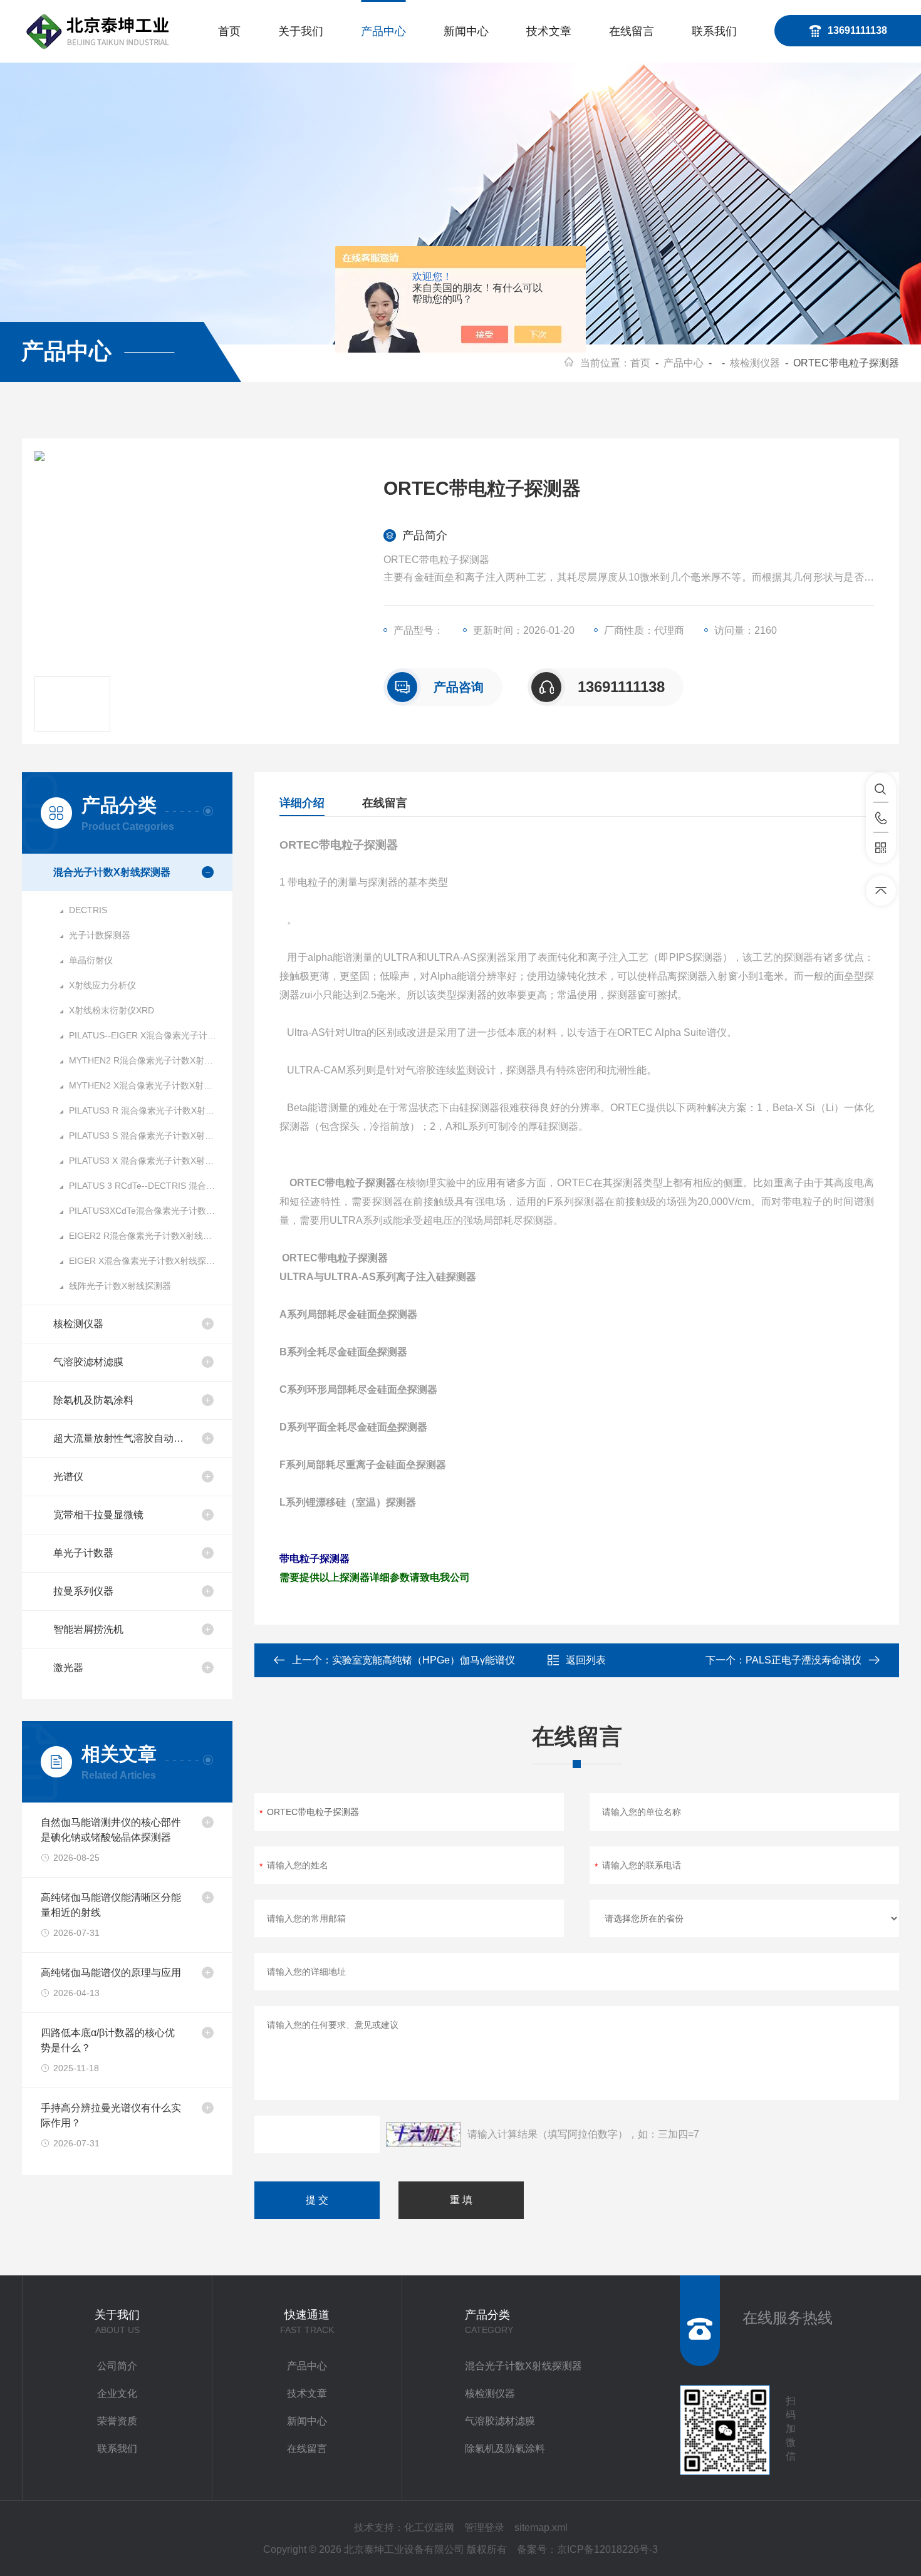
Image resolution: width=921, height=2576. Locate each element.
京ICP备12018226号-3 (607, 2549)
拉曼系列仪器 (83, 1591)
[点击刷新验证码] (424, 2134)
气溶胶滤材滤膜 (88, 1362)
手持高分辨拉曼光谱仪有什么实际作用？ (111, 2115)
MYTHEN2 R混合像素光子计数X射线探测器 (151, 1060)
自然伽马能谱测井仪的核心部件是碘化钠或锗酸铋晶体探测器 (111, 1830)
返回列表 (586, 1660)
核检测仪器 (755, 363)
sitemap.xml (541, 2527)
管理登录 (484, 2527)
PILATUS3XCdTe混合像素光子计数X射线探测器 (151, 1211)
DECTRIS (88, 910)
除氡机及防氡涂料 (93, 1400)
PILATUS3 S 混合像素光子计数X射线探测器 (151, 1135)
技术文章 (549, 31)
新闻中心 (466, 31)
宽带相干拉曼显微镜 (98, 1515)
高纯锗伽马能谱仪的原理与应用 (111, 1973)
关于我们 (301, 31)
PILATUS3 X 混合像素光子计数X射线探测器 (151, 1161)
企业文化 (117, 2393)
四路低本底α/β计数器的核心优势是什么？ (108, 2040)
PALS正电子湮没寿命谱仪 (804, 1660)
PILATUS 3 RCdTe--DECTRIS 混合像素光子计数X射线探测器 (151, 1186)
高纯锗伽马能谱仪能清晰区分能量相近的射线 (111, 1905)
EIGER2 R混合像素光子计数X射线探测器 (149, 1236)
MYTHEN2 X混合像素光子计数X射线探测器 (151, 1085)
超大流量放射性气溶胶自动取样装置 (122, 1438)
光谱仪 (68, 1477)
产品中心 (383, 31)
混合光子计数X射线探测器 (112, 872)
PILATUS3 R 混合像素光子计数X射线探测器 (151, 1110)
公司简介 (117, 2366)
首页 (229, 31)
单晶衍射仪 (91, 960)
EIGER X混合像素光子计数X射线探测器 (146, 1261)
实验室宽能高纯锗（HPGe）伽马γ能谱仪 (424, 1660)
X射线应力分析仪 (102, 985)
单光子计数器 (83, 1553)
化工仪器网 (429, 2527)
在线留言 (632, 31)
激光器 (68, 1668)
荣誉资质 (117, 2421)
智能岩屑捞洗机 (88, 1629)
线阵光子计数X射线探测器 (120, 1286)
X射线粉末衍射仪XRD (112, 1010)
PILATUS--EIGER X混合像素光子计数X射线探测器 (151, 1035)
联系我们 (714, 31)
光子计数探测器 (100, 935)
